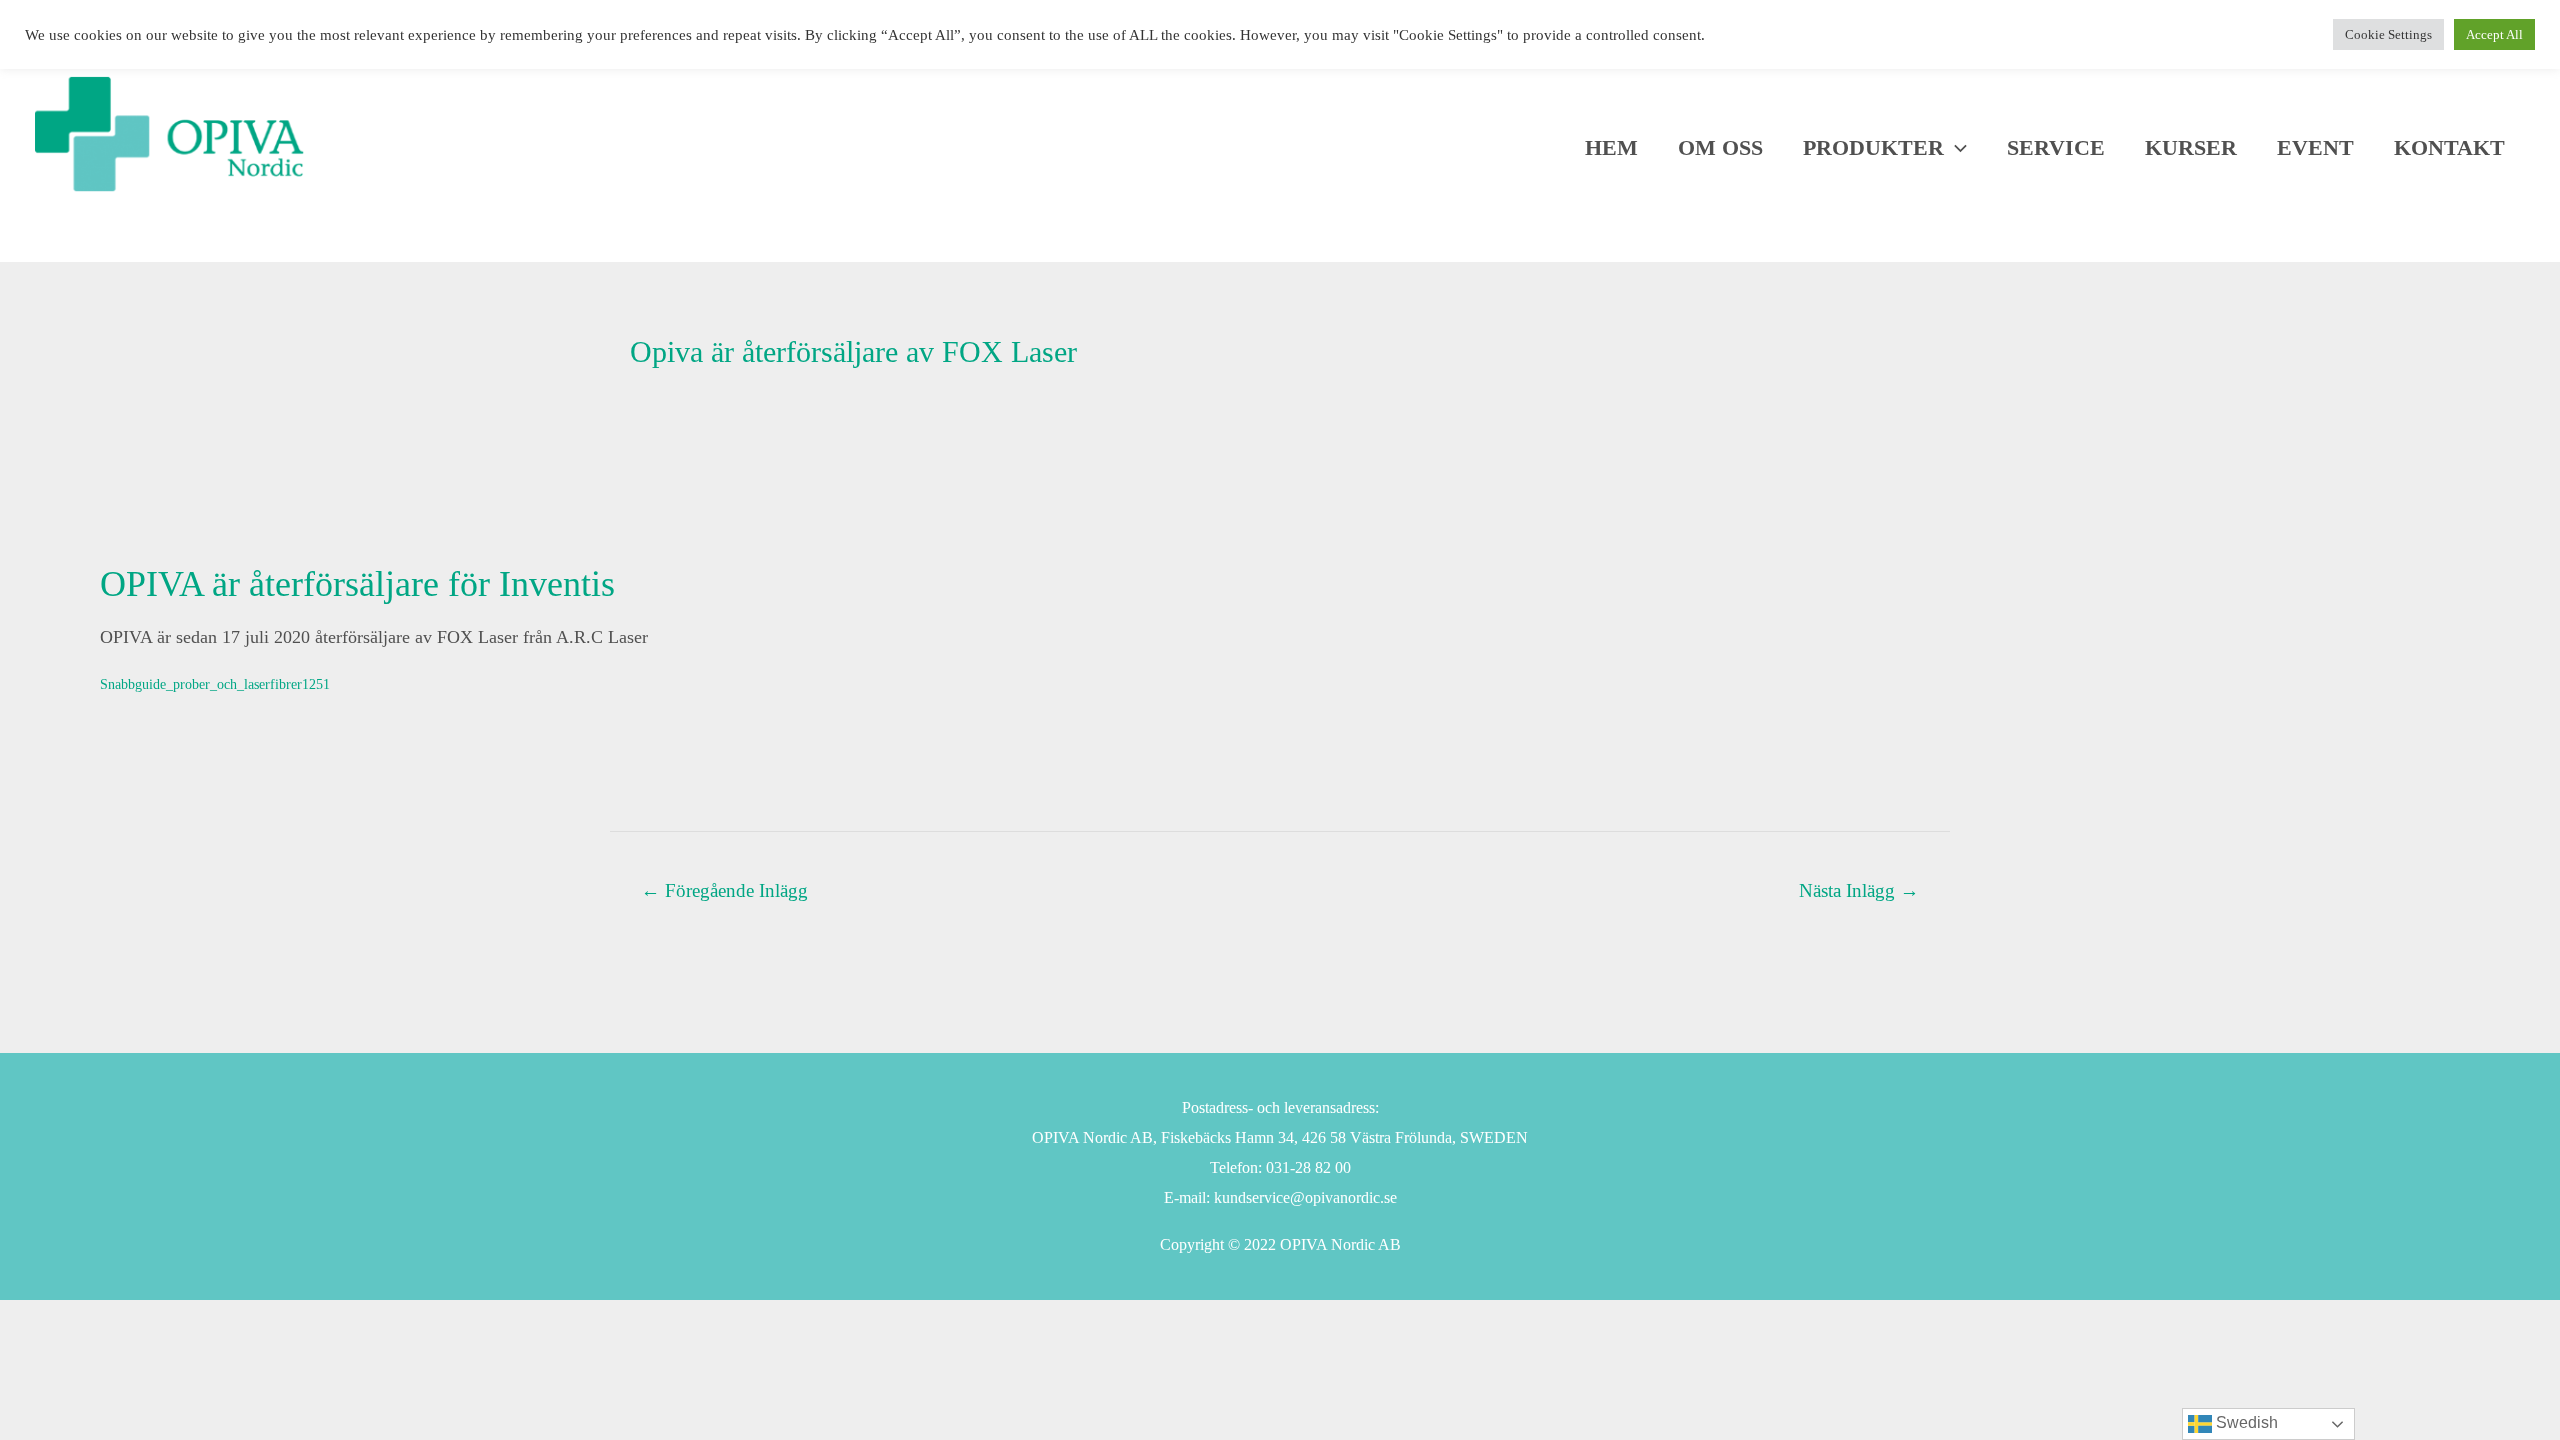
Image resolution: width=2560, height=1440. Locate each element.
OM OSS (1720, 148)
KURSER (2191, 148)
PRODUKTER (1873, 148)
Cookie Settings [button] (2388, 34)
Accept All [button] (2494, 34)
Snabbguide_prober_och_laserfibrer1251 (215, 684)
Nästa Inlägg (1859, 890)
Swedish (2245, 1422)
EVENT (2315, 148)
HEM (1611, 148)
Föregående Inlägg (724, 890)
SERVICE (2056, 148)
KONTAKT (2449, 148)
